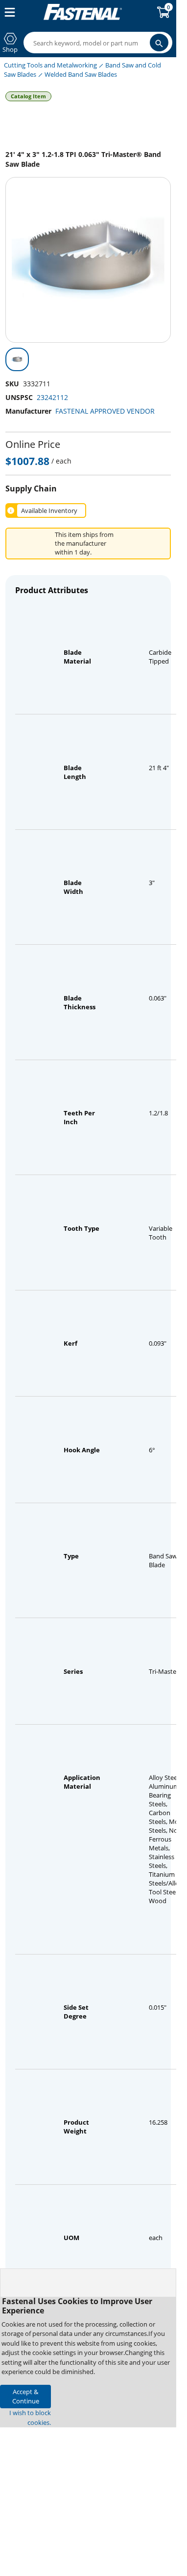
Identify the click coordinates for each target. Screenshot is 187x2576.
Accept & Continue (26, 2396)
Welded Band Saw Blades (81, 74)
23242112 (52, 397)
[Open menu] (8, 12)
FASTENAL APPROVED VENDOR (105, 411)
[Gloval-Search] (159, 43)
